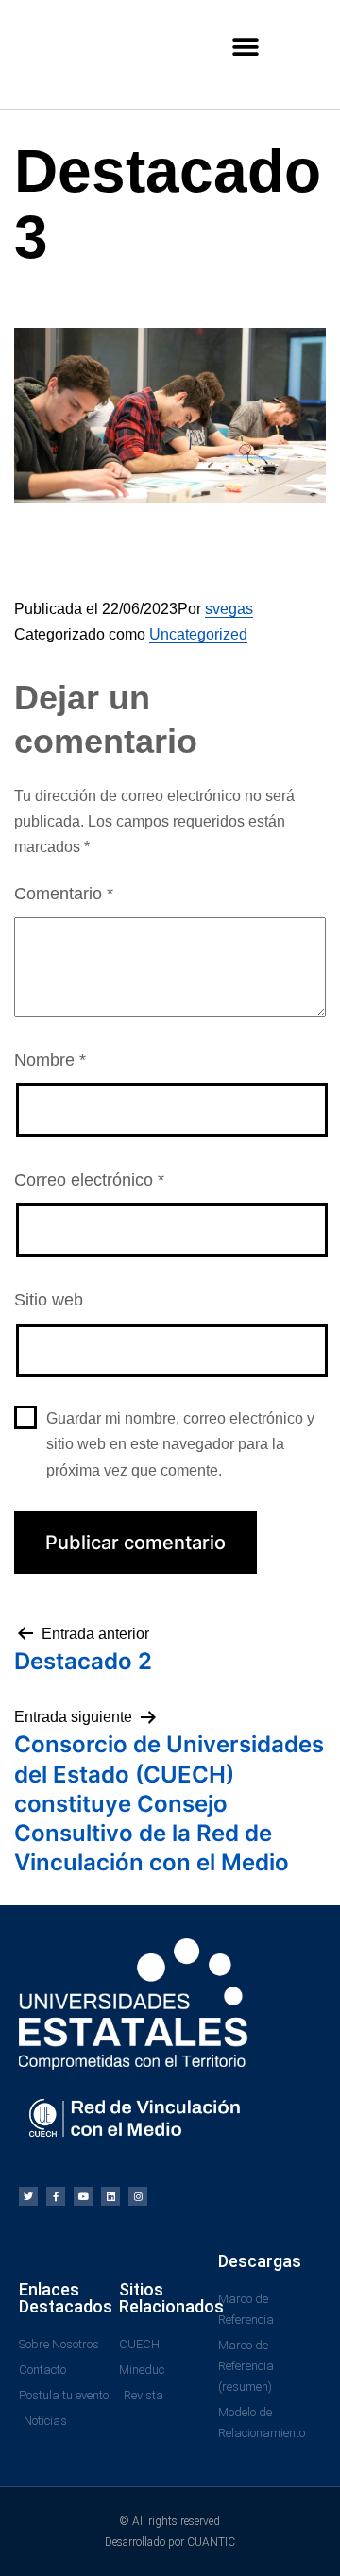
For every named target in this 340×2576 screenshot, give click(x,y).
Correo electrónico (89, 1180)
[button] (246, 47)
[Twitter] (28, 2196)
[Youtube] (83, 2196)
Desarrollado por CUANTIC (170, 2542)
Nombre (50, 1060)
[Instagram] (138, 2196)
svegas (229, 609)
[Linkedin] (110, 2196)
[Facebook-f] (56, 2196)
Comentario (64, 894)
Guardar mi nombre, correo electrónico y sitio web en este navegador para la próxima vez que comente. (180, 1444)
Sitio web (49, 1300)
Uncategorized (198, 634)
